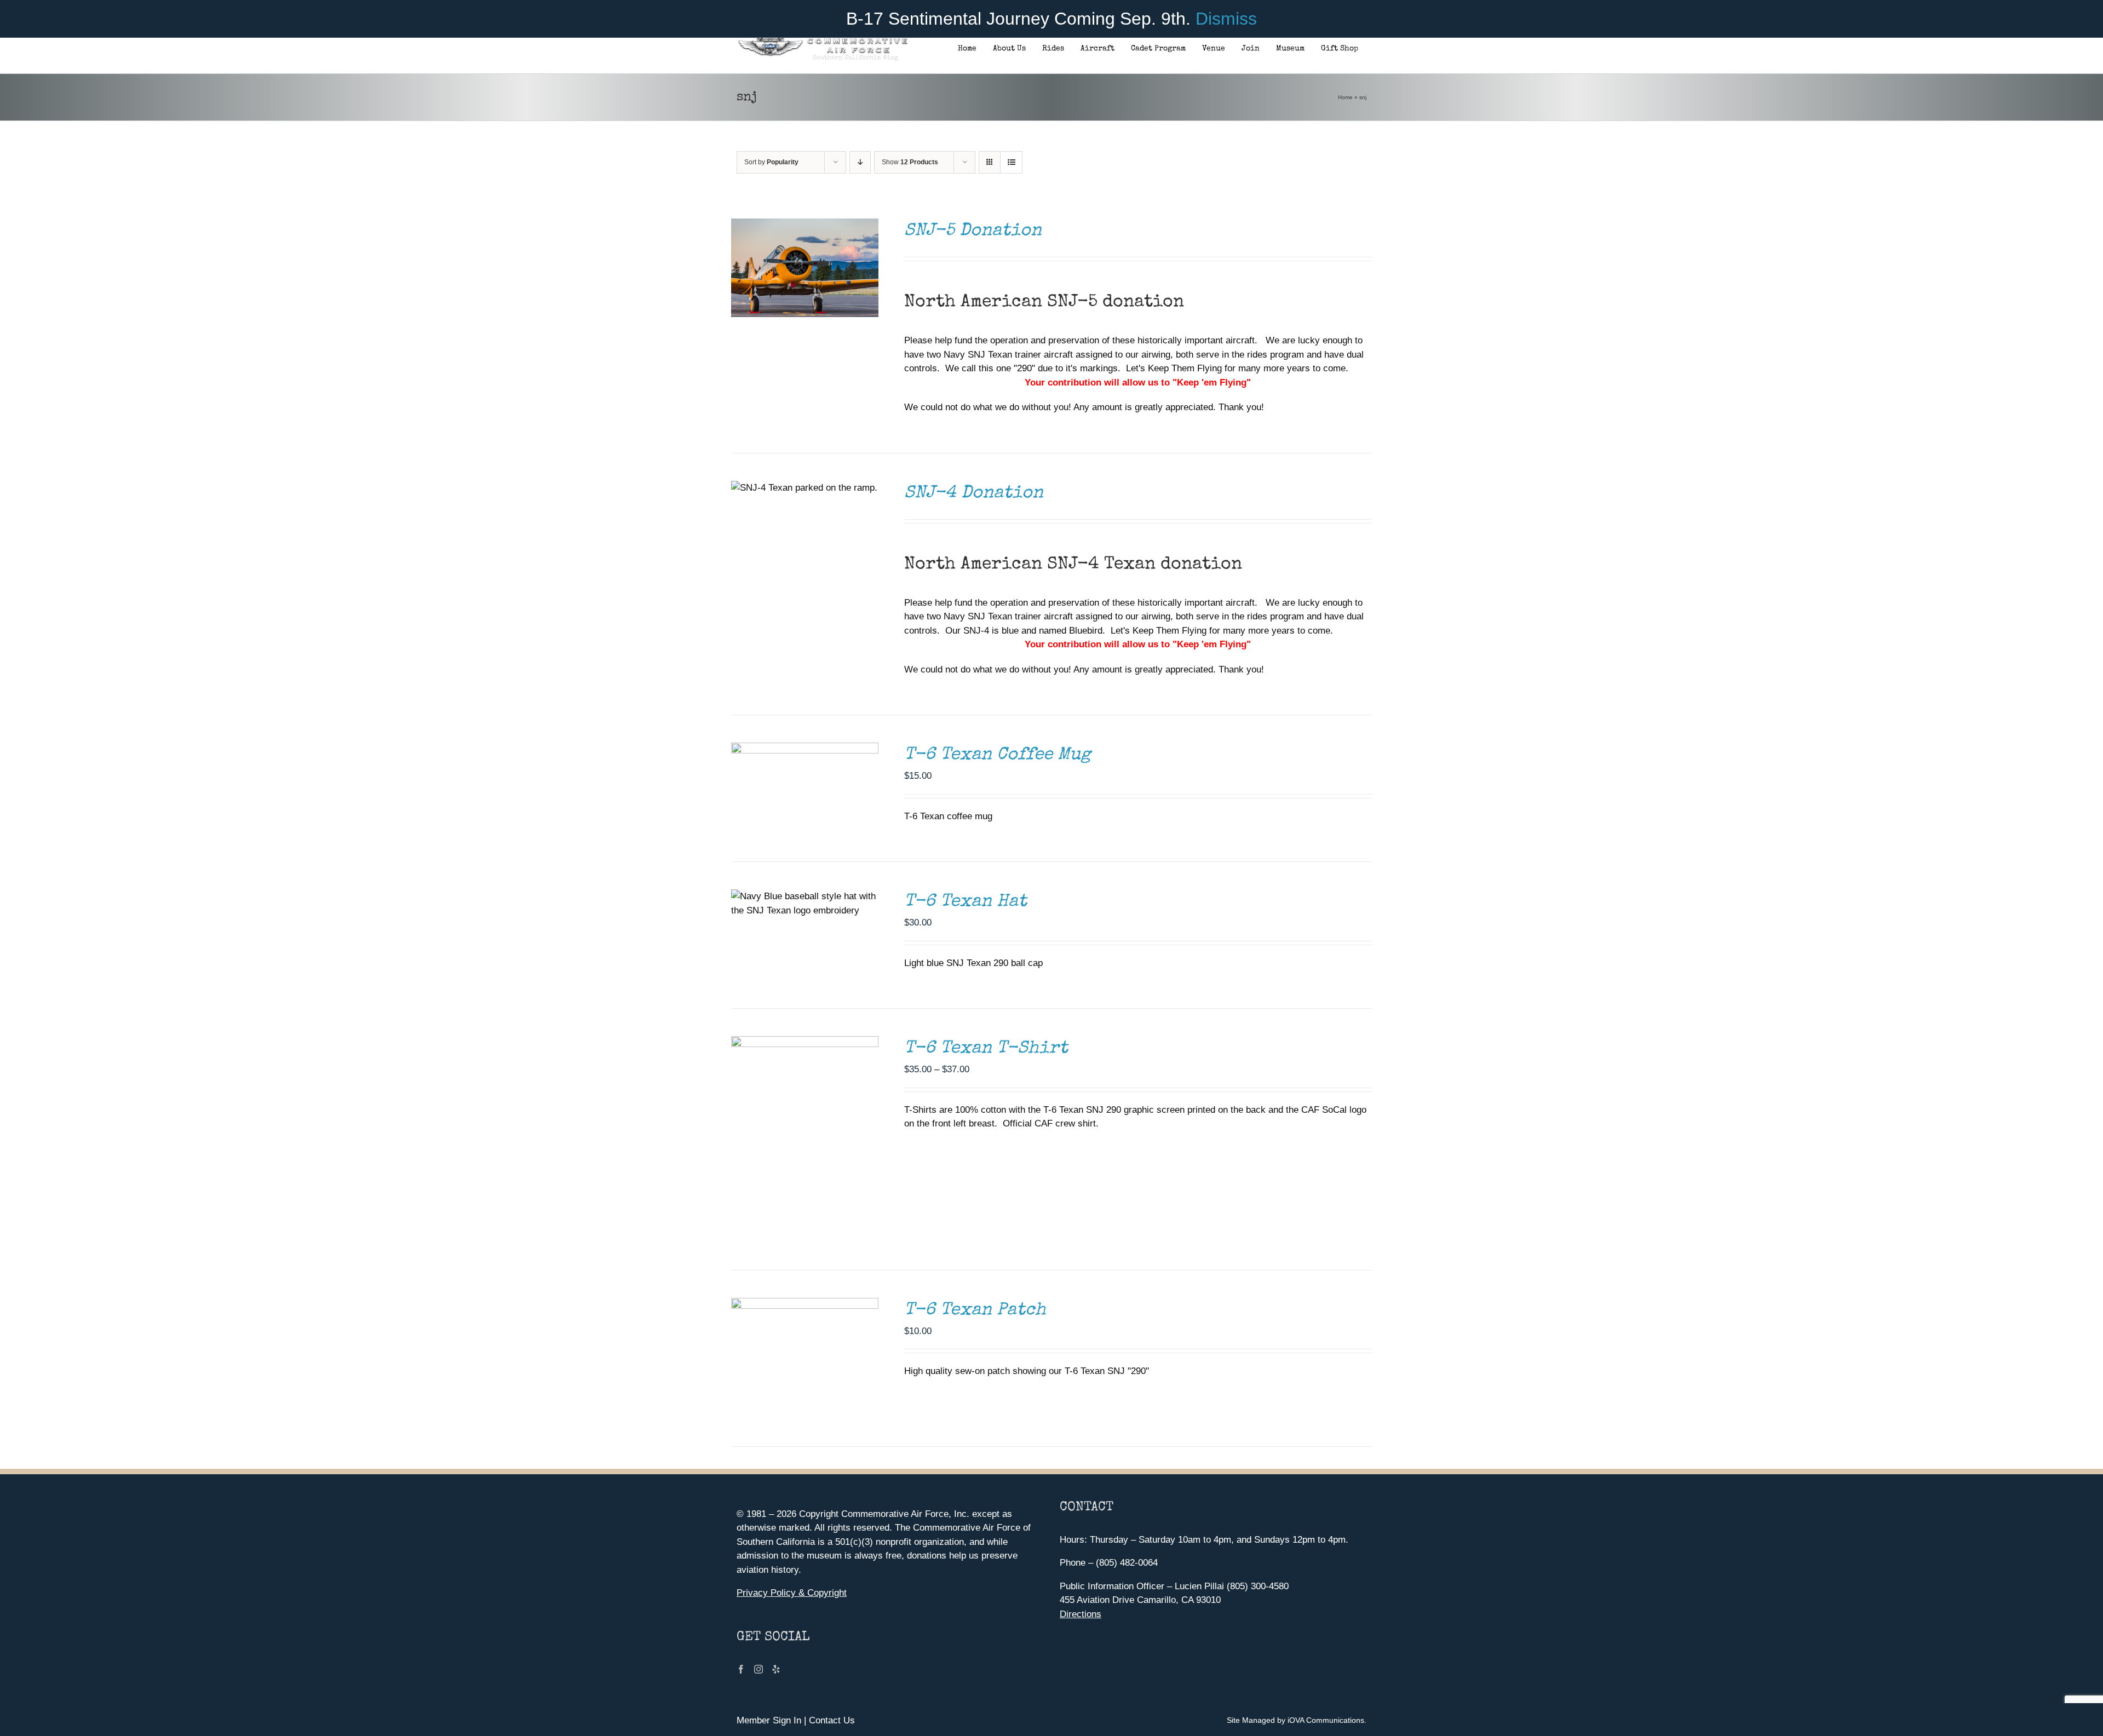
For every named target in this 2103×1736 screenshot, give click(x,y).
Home (1345, 97)
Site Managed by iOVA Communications (1295, 1720)
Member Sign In (769, 1720)
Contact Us (832, 1720)
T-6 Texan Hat (966, 902)
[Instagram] (759, 1669)
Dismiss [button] (1226, 19)
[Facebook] (741, 1669)
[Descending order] (860, 162)
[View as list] (1011, 162)
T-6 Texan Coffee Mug (998, 755)
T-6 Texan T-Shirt (986, 1049)
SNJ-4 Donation (974, 494)
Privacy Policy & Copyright (792, 1593)
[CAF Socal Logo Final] (822, 41)
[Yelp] (776, 1669)
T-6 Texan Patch (975, 1311)
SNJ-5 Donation (973, 231)
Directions (1081, 1614)
